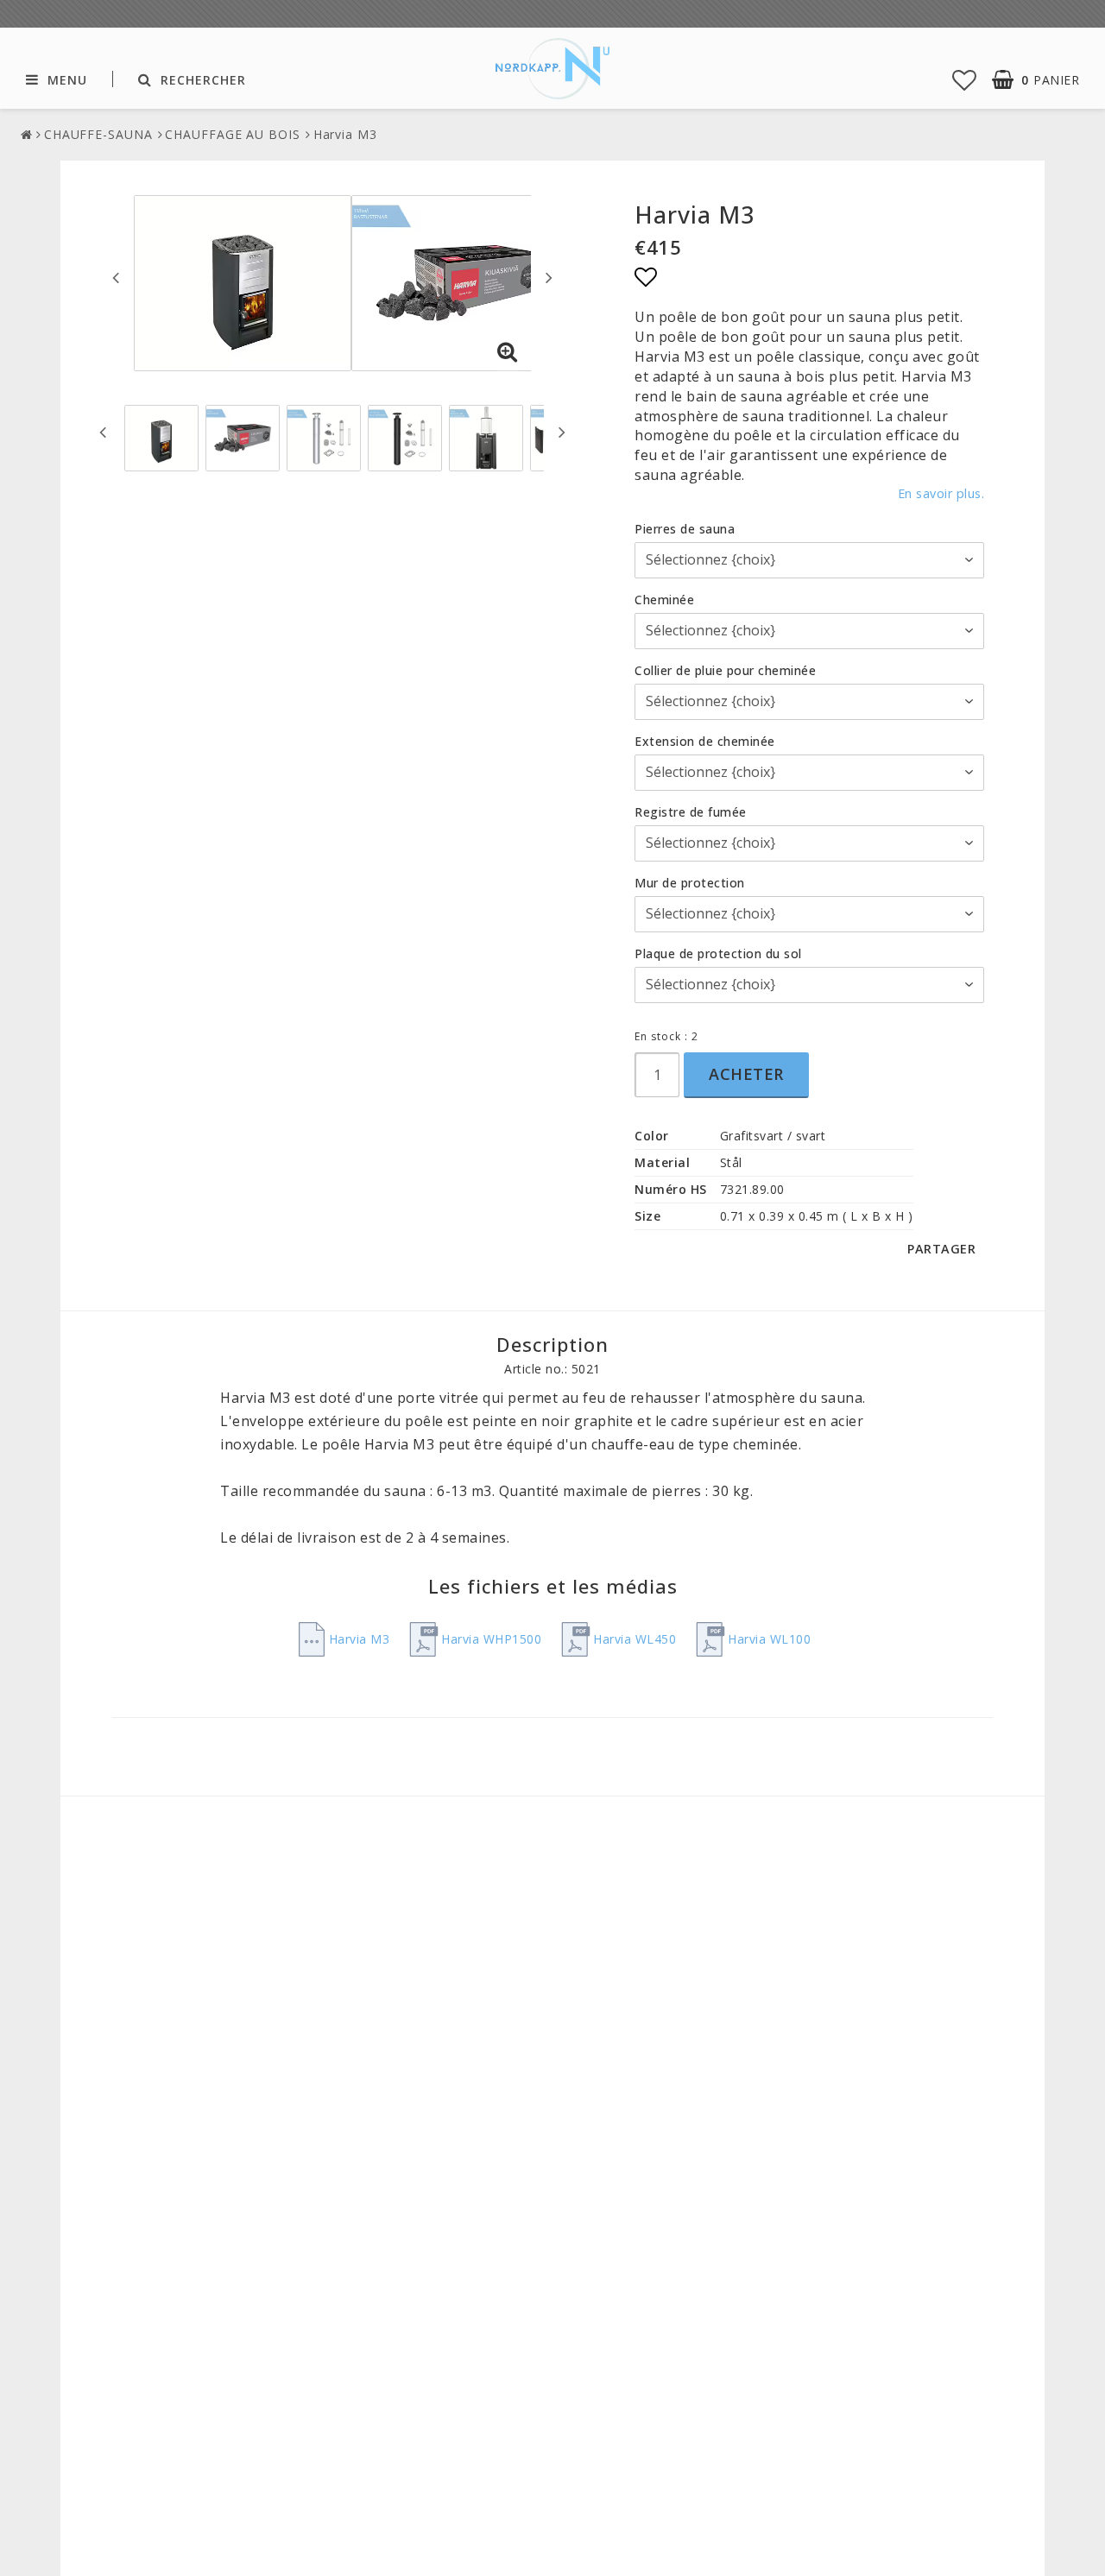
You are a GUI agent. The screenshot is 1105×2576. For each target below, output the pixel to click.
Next (549, 277)
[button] (965, 79)
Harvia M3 (345, 134)
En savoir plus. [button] (941, 493)
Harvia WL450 (635, 1639)
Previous (116, 277)
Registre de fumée (691, 812)
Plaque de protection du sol (718, 953)
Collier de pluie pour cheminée (725, 670)
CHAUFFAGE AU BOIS (232, 134)
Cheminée (664, 600)
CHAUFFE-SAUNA (98, 134)
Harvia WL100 (769, 1639)
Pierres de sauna (685, 529)
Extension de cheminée (705, 741)
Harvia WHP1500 (491, 1639)
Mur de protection (690, 883)
